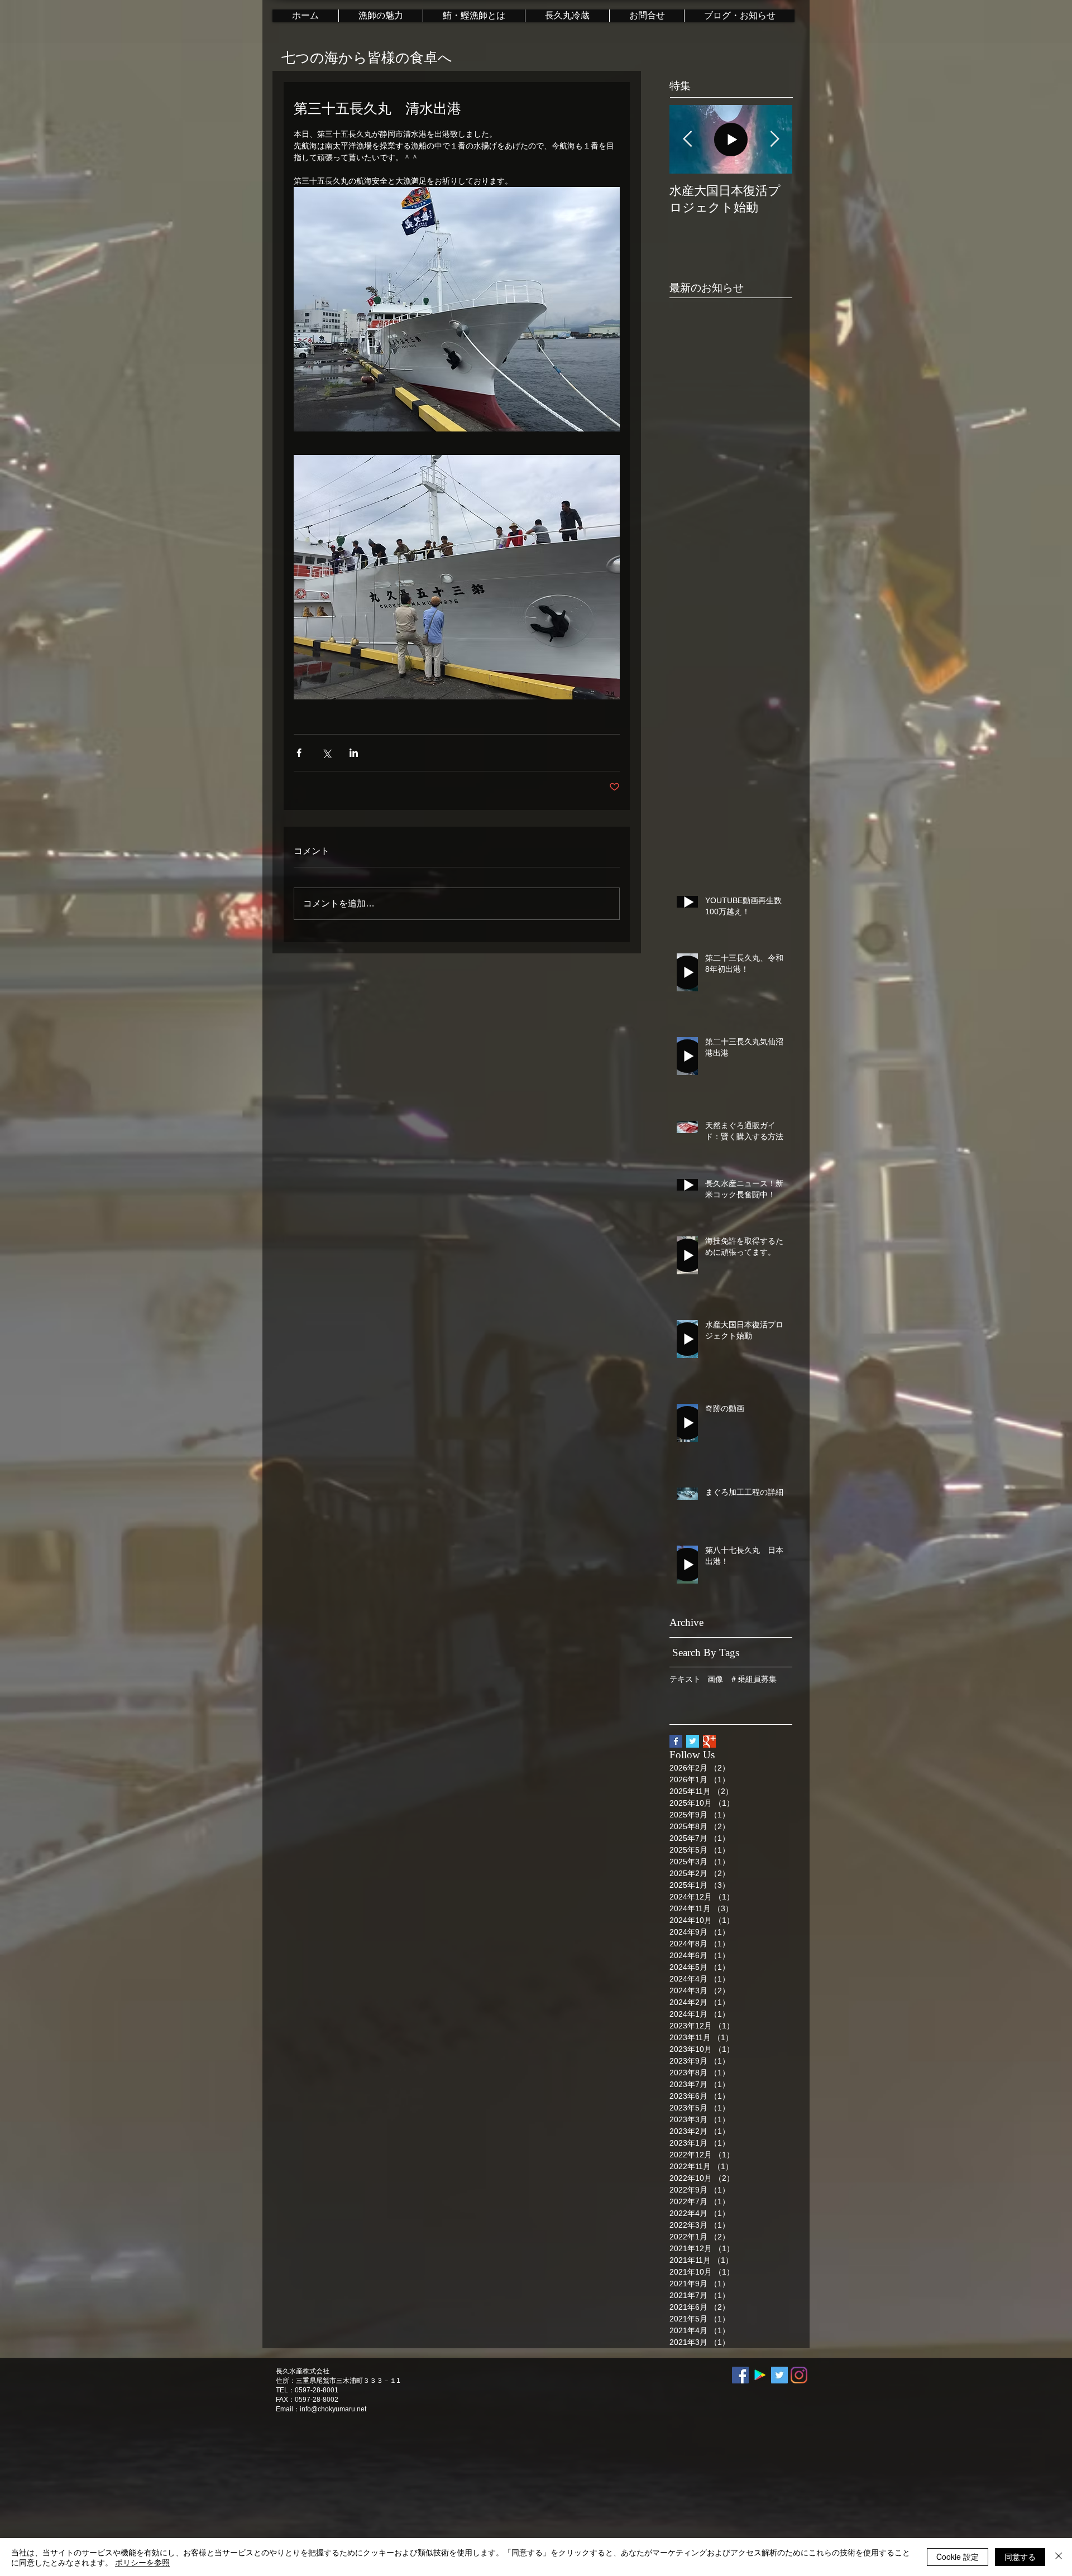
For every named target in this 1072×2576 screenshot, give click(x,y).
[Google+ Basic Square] (709, 1741)
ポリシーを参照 (142, 2562)
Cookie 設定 (958, 2556)
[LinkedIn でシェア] (354, 753)
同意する (1020, 2556)
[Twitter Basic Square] (693, 1741)
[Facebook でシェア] (299, 753)
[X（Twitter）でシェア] (326, 753)
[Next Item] (774, 139)
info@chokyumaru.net (333, 2409)
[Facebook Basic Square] (676, 1741)
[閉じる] (1059, 2557)
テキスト (685, 1679)
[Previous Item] (687, 139)
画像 (715, 1679)
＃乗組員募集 (753, 1679)
